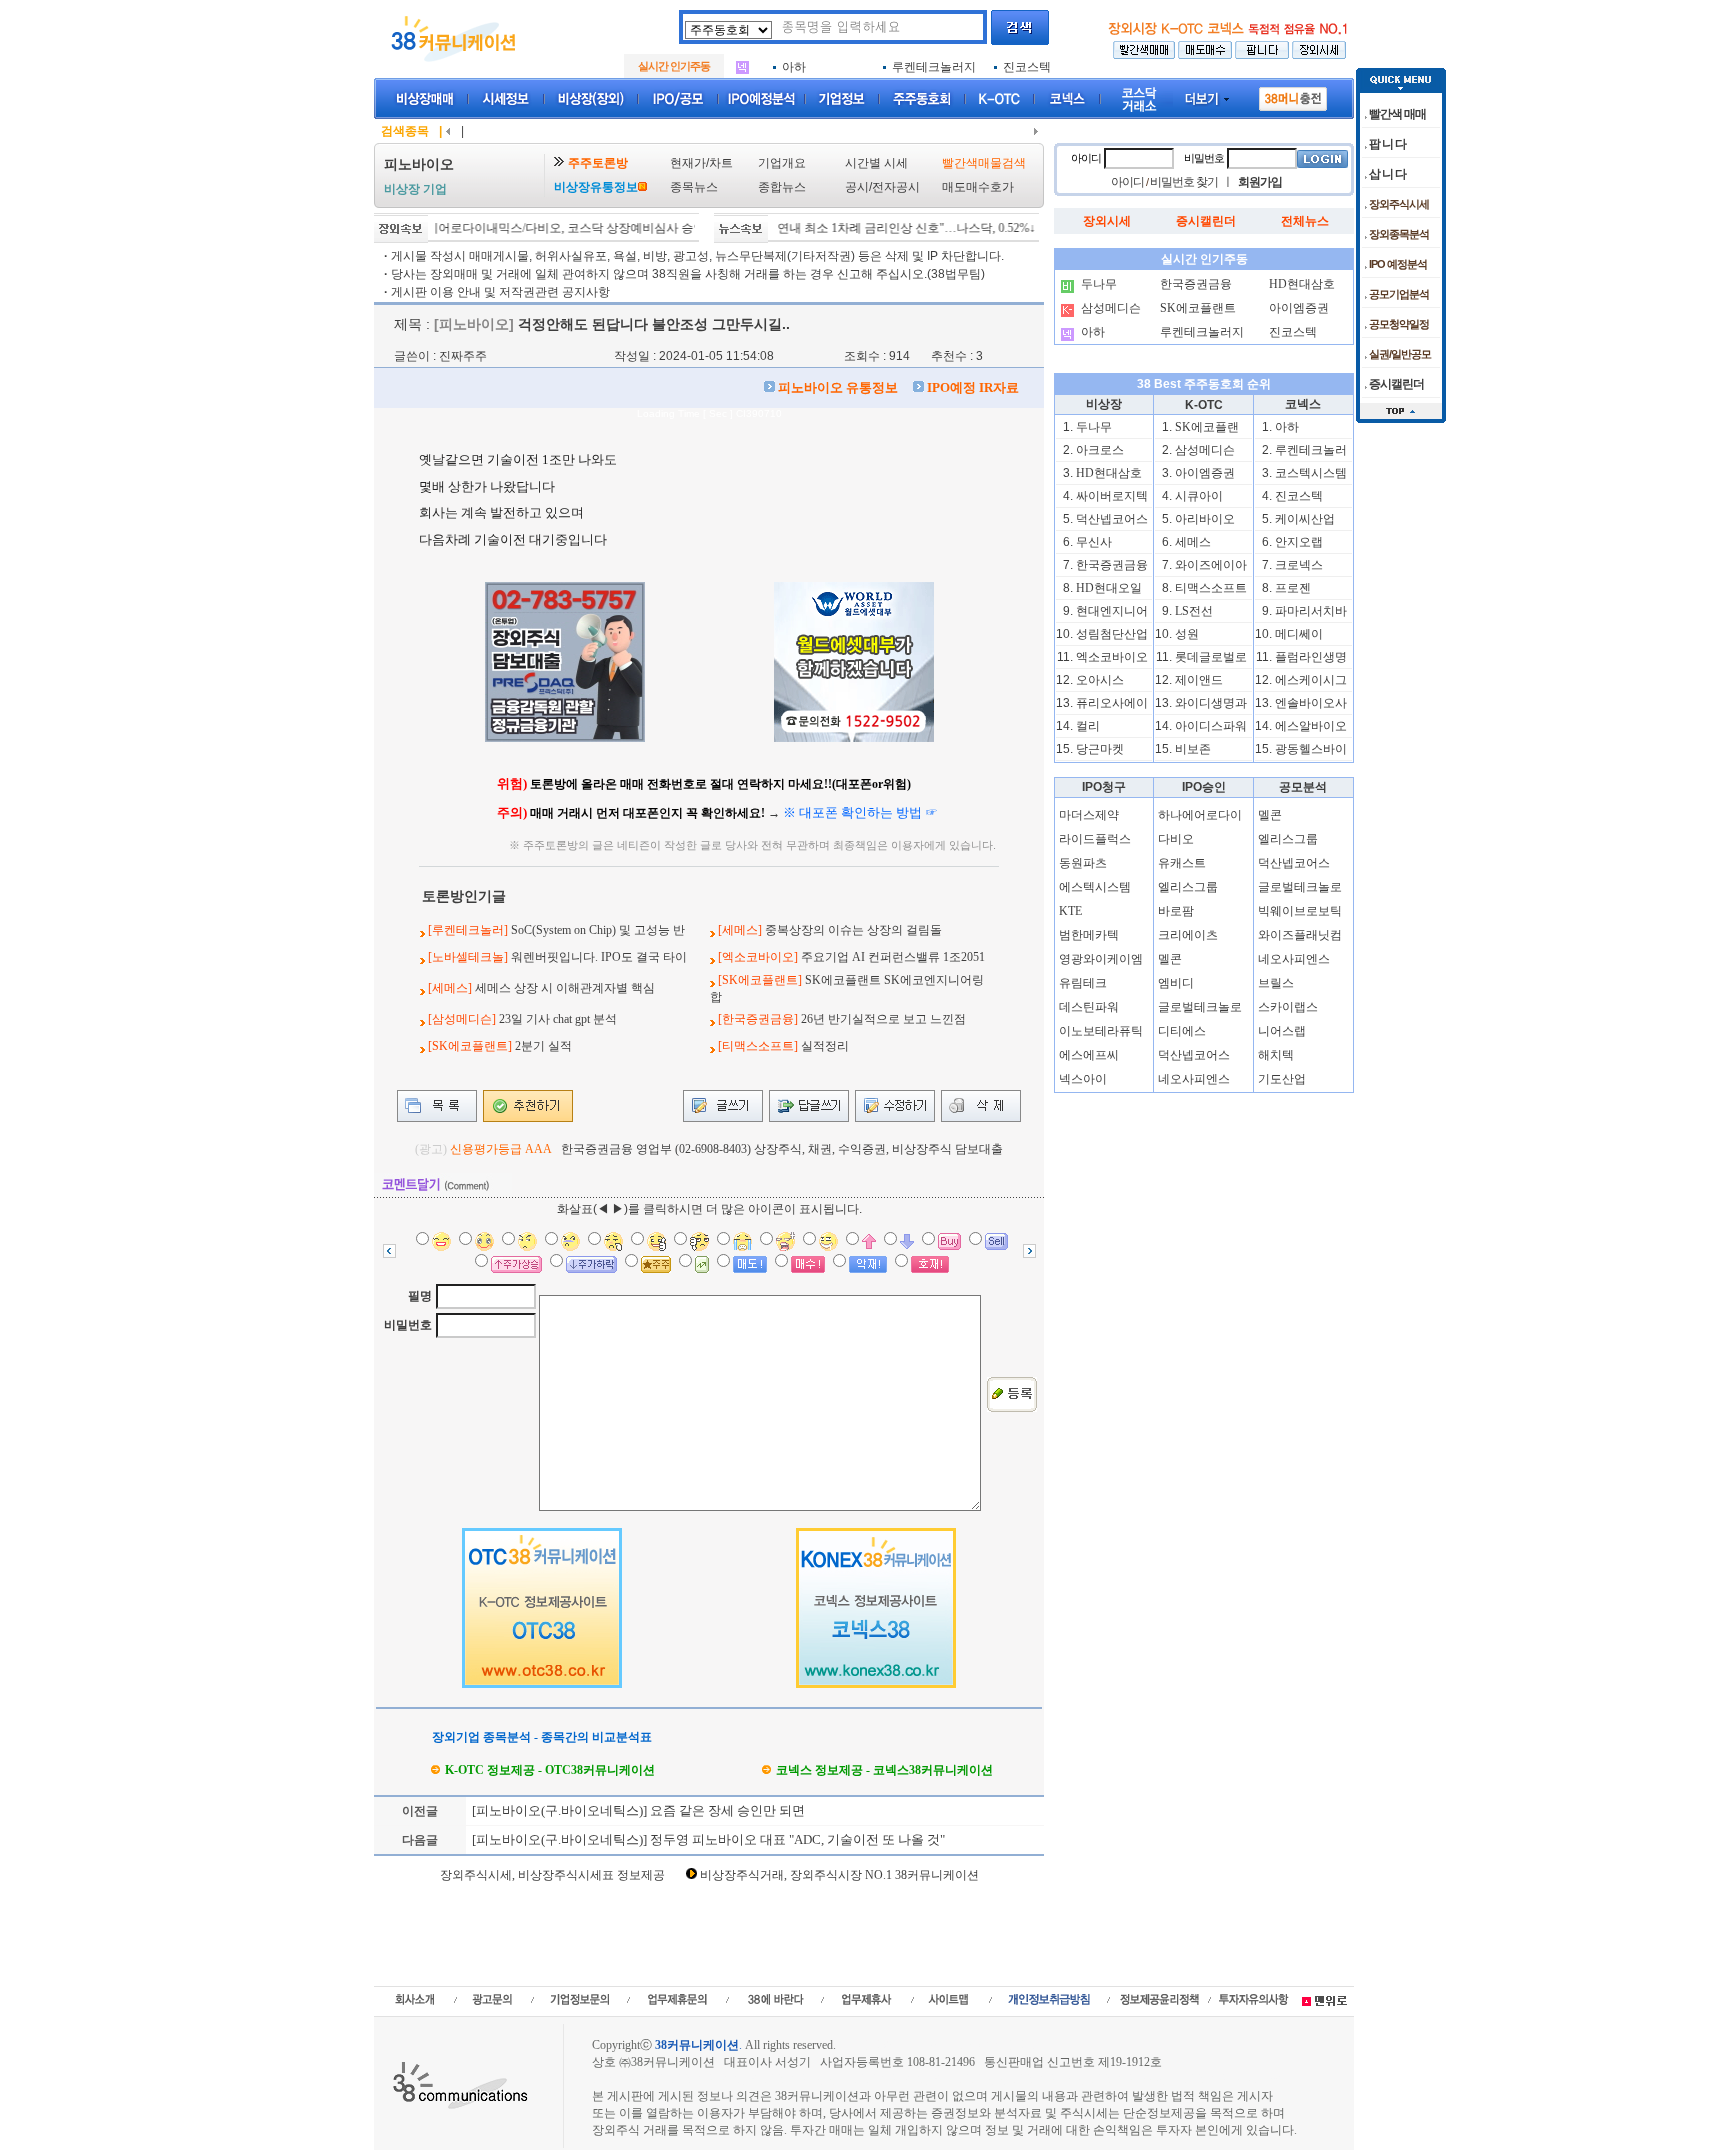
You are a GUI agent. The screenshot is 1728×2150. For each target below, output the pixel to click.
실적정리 (825, 1046)
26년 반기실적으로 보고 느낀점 (883, 1019)
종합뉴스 (782, 187)
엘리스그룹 (1188, 887)
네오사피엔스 (1194, 1079)
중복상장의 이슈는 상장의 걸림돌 (853, 930)
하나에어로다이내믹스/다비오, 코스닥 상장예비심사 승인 (520, 228)
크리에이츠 (1188, 935)
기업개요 (782, 163)
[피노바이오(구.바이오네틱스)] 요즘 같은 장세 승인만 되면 (637, 1810)
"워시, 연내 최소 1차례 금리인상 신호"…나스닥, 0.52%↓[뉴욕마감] (883, 228)
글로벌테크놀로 (1200, 1007)
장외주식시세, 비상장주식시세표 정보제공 (552, 1875)
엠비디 (1176, 983)
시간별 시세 (876, 163)
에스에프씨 (1089, 1055)
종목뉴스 (694, 187)
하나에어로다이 (1200, 815)
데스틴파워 (1089, 1007)
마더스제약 (1089, 815)
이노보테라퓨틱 (1101, 1031)
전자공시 (896, 187)
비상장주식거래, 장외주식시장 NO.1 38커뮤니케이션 (839, 1875)
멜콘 (1170, 959)
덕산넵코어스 (1194, 1055)
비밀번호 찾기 (1184, 182)
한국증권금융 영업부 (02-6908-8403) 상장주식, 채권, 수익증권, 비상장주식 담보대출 (782, 1149)
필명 (420, 1296)
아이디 (1086, 158)
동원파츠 (1083, 863)
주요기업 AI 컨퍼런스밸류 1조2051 (893, 957)
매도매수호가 (978, 187)
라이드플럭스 (1095, 839)
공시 (857, 187)
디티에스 (1182, 1031)
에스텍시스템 (1095, 887)
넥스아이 (1083, 1079)
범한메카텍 (1089, 935)
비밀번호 (408, 1325)
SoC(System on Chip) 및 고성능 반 (598, 930)
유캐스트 (1182, 863)
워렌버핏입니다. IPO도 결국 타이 (599, 957)
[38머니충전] (1293, 95)
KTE (1070, 911)
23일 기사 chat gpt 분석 (558, 1019)
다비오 (1176, 839)
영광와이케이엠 (1101, 959)
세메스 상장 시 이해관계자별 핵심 (565, 988)
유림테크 (1083, 983)
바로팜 (1176, 911)
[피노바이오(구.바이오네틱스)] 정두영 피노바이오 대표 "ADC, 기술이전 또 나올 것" (707, 1839)
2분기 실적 (543, 1046)
